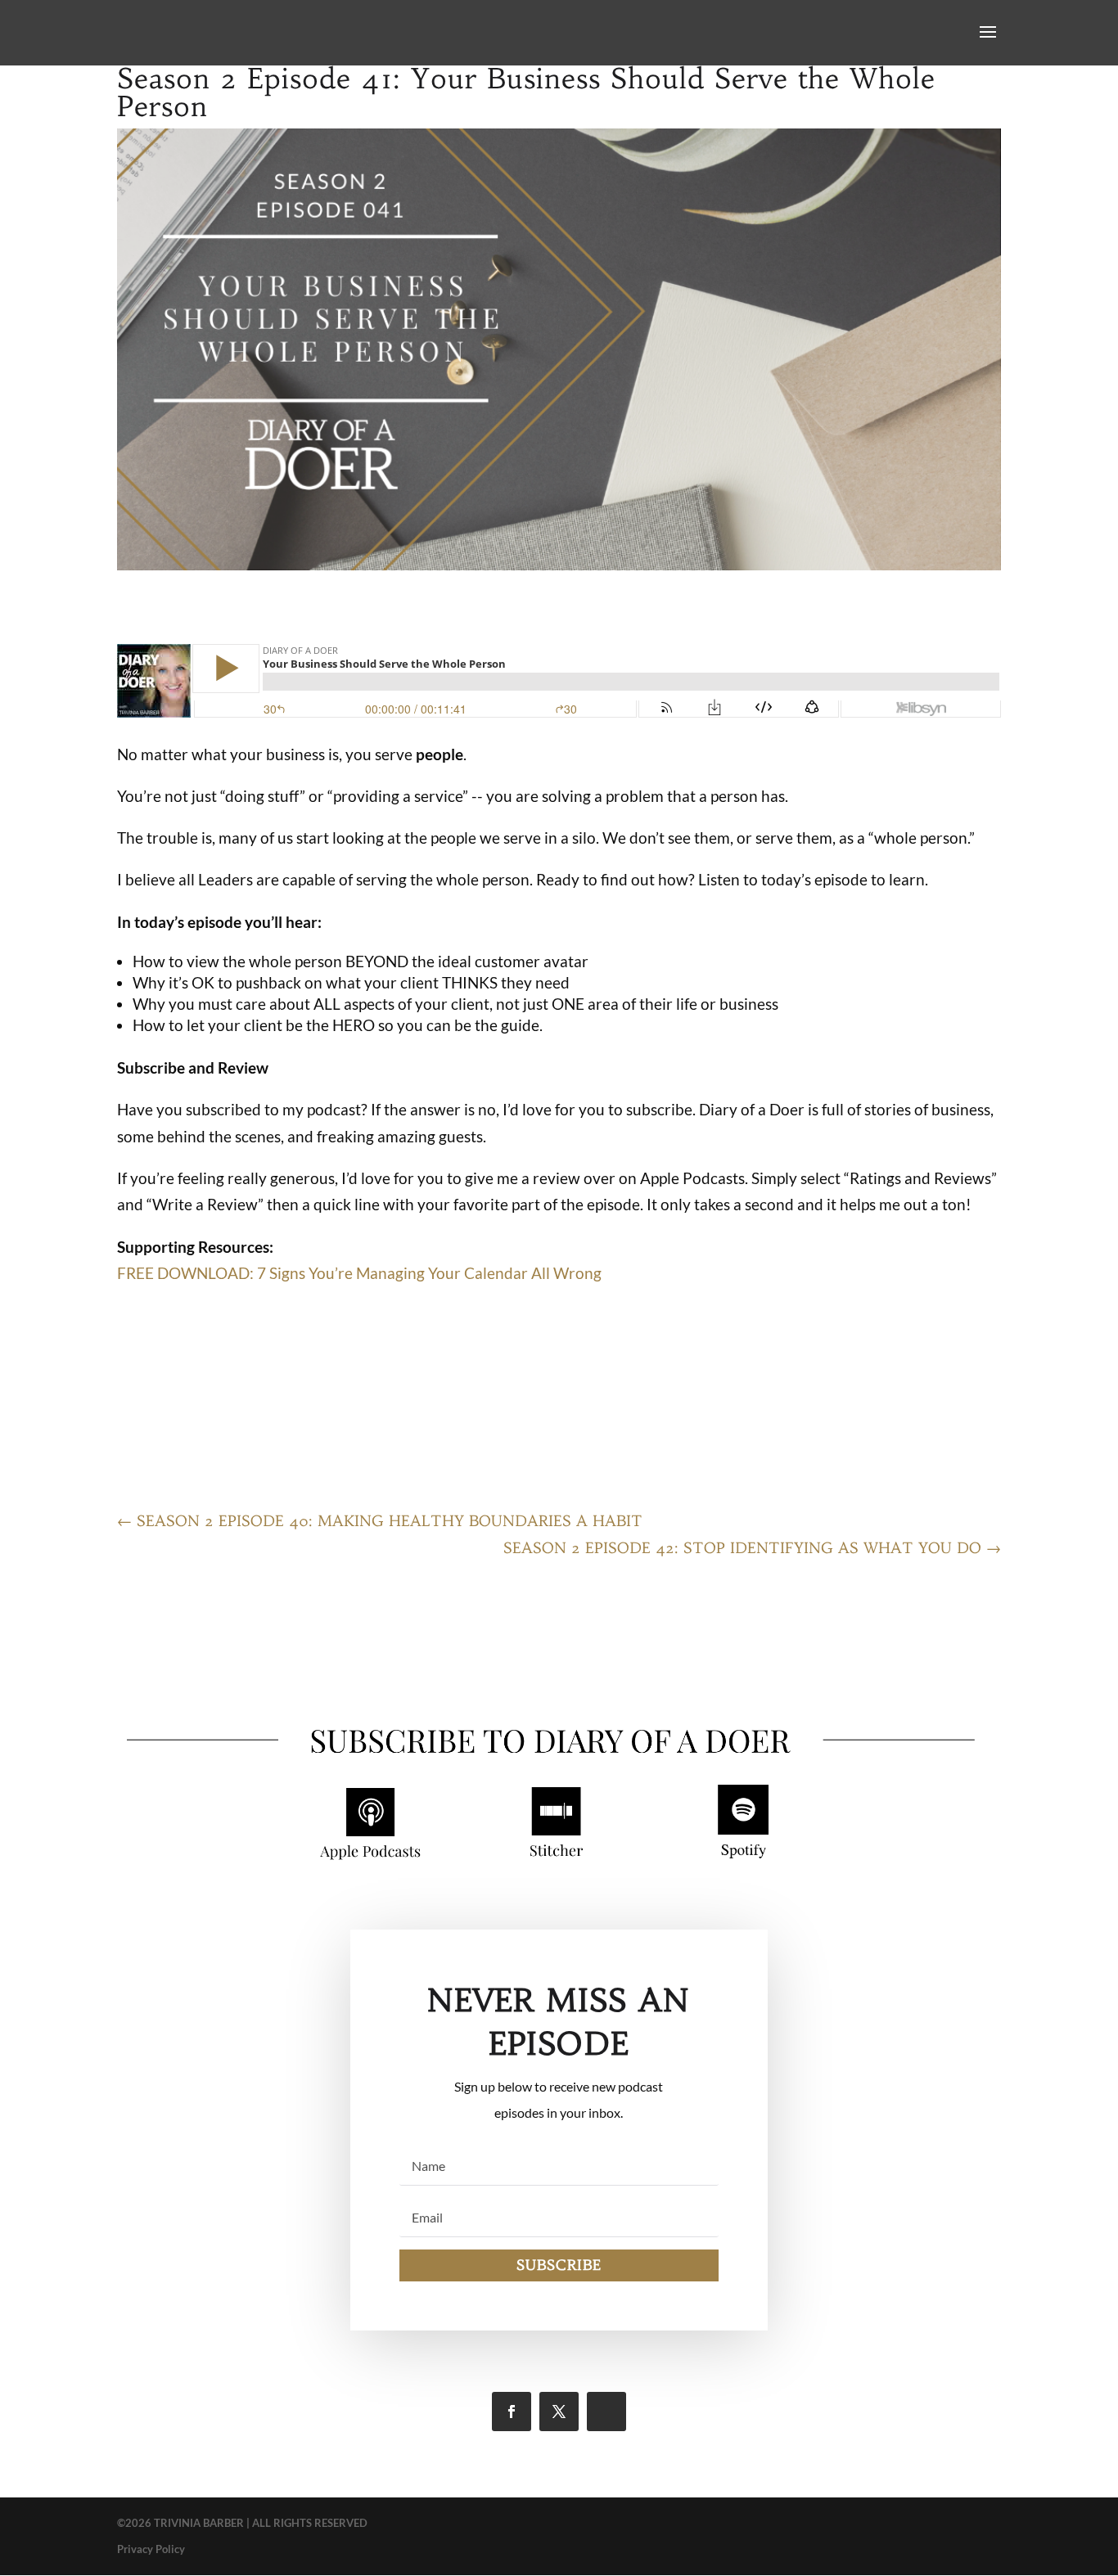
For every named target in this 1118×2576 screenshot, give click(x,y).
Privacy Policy (151, 2549)
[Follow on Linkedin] (606, 2412)
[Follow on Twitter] (559, 2412)
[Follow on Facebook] (512, 2412)
